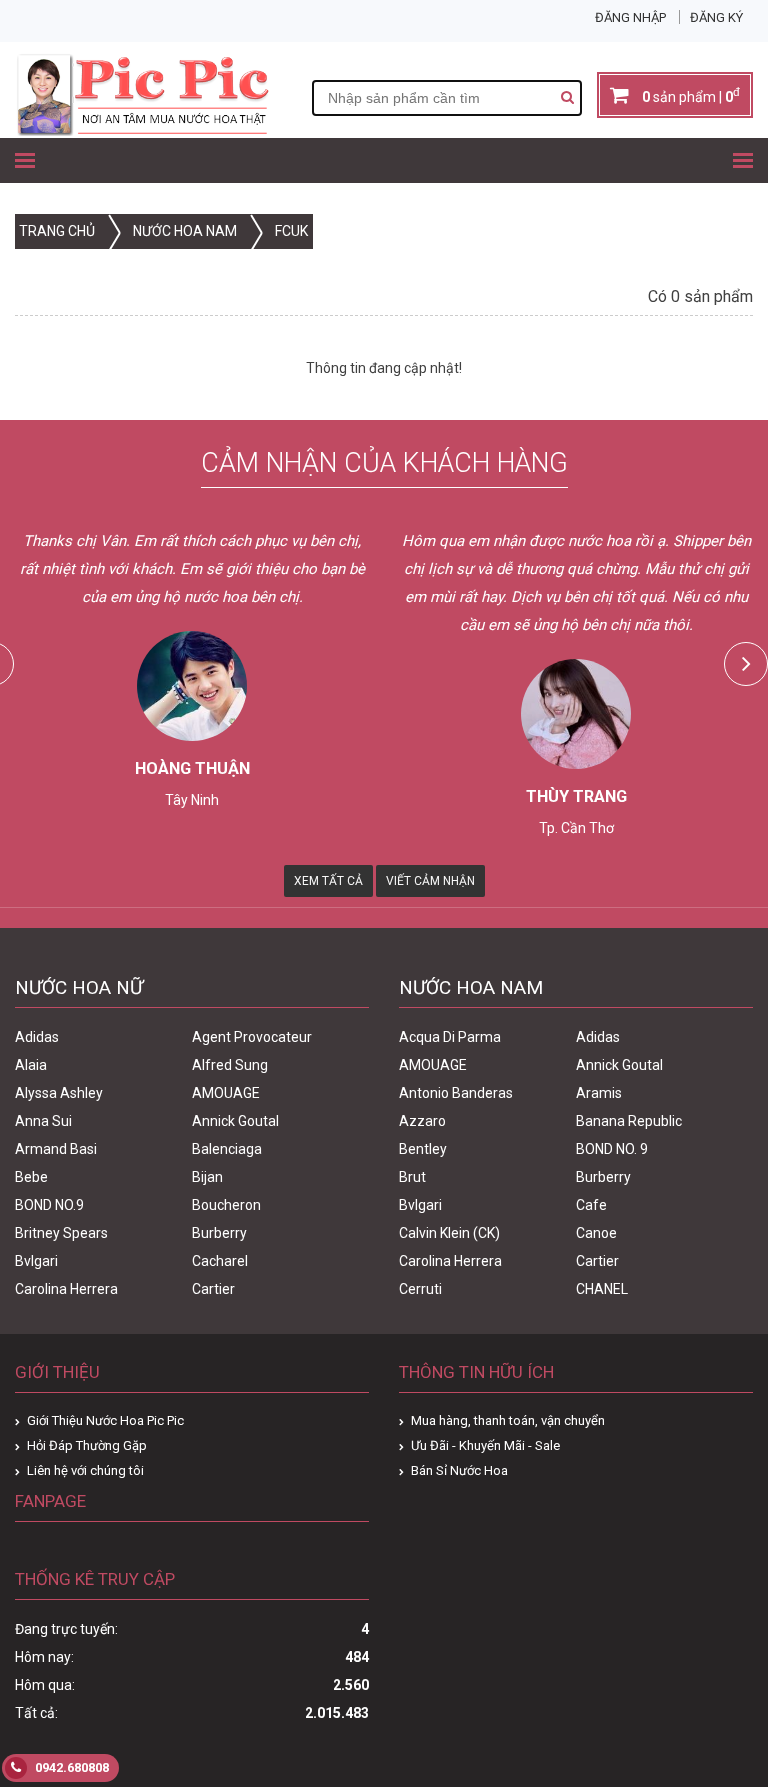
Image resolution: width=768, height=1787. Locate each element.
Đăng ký (716, 17)
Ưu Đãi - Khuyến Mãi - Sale (485, 1445)
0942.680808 (70, 1767)
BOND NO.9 (49, 1205)
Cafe (591, 1205)
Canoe (596, 1233)
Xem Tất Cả (328, 881)
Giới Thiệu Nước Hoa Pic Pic (105, 1420)
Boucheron (226, 1205)
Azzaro (422, 1121)
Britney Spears (61, 1233)
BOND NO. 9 (612, 1149)
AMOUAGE (226, 1093)
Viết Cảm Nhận (430, 881)
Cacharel (220, 1261)
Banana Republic (629, 1121)
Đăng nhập (630, 17)
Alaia (31, 1065)
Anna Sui (43, 1121)
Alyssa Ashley (59, 1093)
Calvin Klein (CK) (449, 1233)
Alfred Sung (230, 1065)
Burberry (219, 1233)
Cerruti (420, 1289)
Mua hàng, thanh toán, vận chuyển (508, 1420)
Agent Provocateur (252, 1037)
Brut (412, 1177)
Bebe (31, 1177)
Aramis (599, 1093)
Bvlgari (36, 1261)
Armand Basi (56, 1149)
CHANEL (602, 1289)
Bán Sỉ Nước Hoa (459, 1470)
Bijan (207, 1177)
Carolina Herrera (66, 1289)
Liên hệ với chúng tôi (85, 1470)
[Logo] (142, 131)
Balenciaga (227, 1149)
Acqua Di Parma (450, 1037)
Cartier (213, 1289)
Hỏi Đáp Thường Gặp (87, 1445)
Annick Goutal (235, 1121)
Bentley (423, 1149)
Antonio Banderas (456, 1093)
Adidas (37, 1037)
